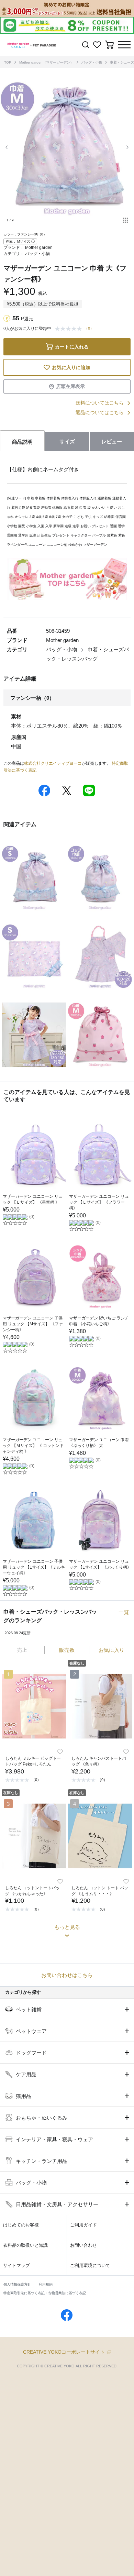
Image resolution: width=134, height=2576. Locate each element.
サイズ (67, 441)
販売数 (67, 1650)
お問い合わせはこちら (67, 1975)
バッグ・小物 (92, 62)
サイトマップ (16, 2265)
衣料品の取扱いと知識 (25, 2245)
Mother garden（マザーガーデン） (46, 62)
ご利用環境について (90, 2265)
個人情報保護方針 (17, 2284)
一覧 (124, 1612)
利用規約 (46, 2284)
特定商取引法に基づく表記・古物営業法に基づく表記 (45, 2293)
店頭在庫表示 (70, 386)
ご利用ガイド (83, 2225)
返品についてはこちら (100, 412)
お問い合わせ (83, 2245)
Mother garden (39, 247)
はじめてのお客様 (21, 2225)
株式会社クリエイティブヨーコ (53, 763)
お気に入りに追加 (71, 367)
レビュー (112, 441)
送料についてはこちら (100, 403)
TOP (8, 62)
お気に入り (111, 1650)
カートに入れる (72, 347)
